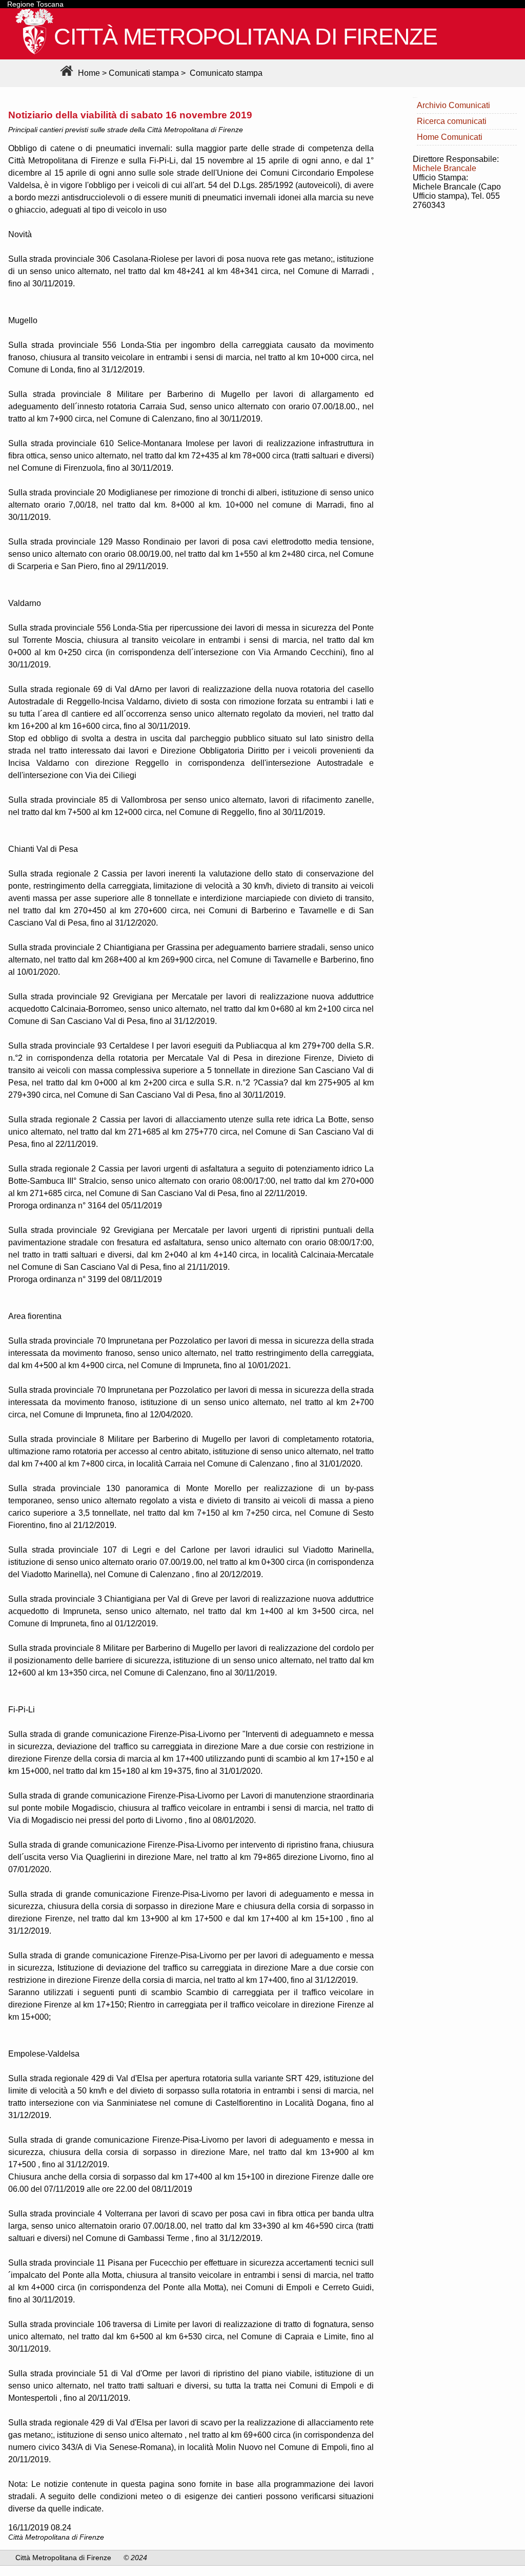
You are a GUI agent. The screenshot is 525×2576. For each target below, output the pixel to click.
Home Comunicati (450, 137)
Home (88, 73)
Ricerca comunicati (452, 121)
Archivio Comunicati (453, 105)
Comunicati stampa (144, 73)
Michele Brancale (445, 168)
